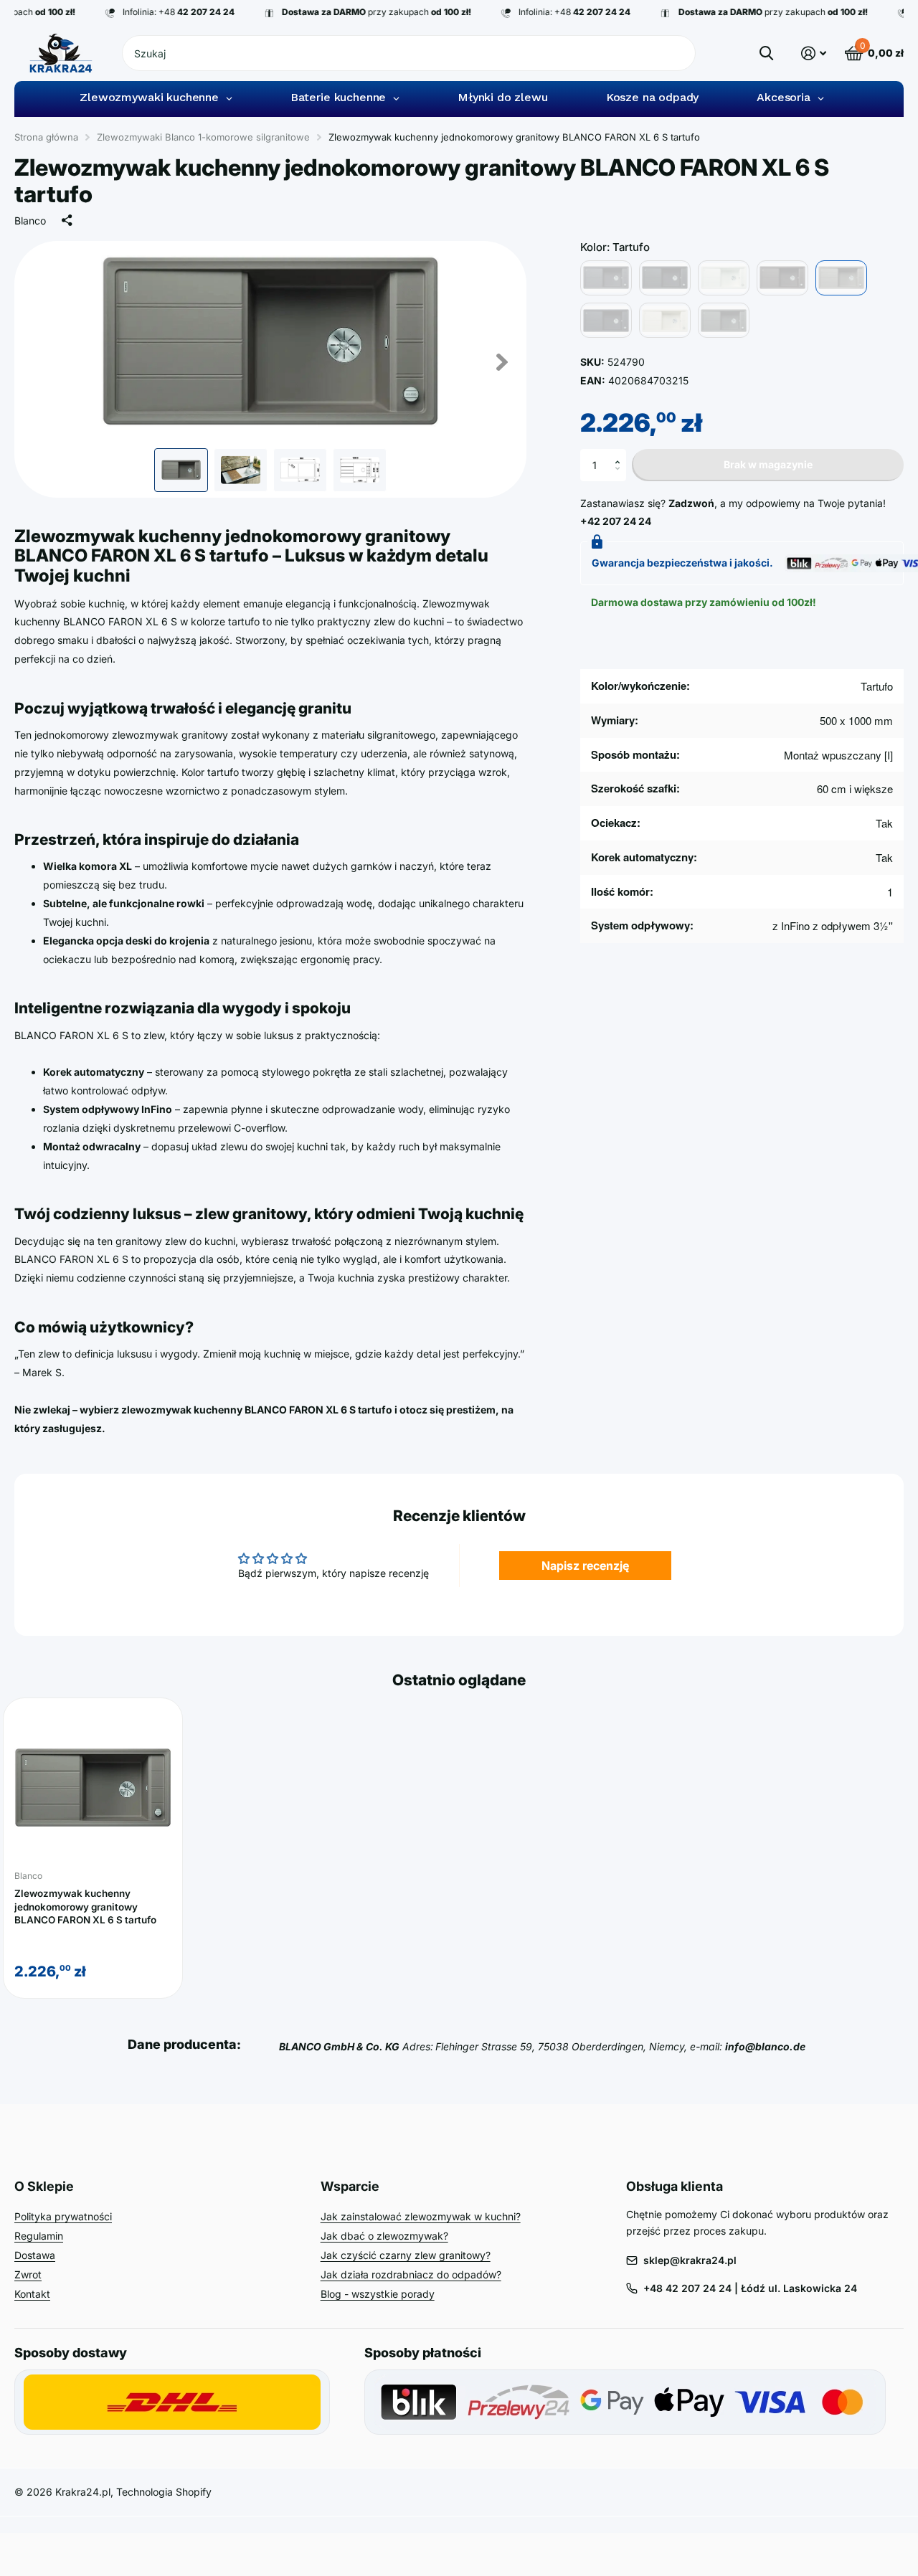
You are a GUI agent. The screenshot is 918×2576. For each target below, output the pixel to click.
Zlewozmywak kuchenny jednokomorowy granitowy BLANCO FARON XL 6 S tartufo (85, 1907)
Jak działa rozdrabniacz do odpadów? (411, 2274)
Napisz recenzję (585, 1566)
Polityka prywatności (63, 2216)
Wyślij (766, 53)
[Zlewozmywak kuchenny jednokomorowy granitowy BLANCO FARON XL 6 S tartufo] (93, 1788)
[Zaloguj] (814, 53)
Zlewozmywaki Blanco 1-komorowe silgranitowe (203, 137)
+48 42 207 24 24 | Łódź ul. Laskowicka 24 (750, 2288)
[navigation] (181, 470)
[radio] (606, 278)
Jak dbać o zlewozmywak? (384, 2236)
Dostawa (35, 2255)
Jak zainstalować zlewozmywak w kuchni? (421, 2216)
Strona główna (46, 137)
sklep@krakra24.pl (690, 2260)
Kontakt (32, 2294)
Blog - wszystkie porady (378, 2294)
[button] (621, 453)
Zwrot (28, 2274)
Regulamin (39, 2236)
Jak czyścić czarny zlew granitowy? (406, 2255)
